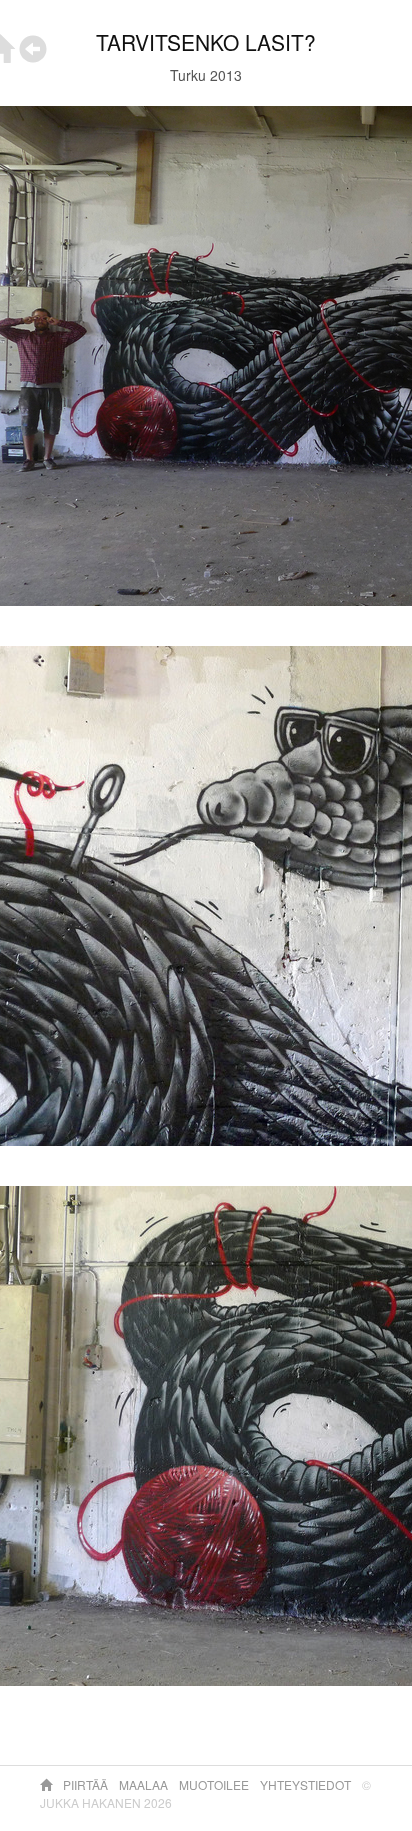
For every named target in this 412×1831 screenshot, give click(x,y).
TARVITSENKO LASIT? (206, 42)
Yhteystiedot (307, 1784)
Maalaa (145, 1784)
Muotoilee (215, 1784)
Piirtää (87, 1784)
